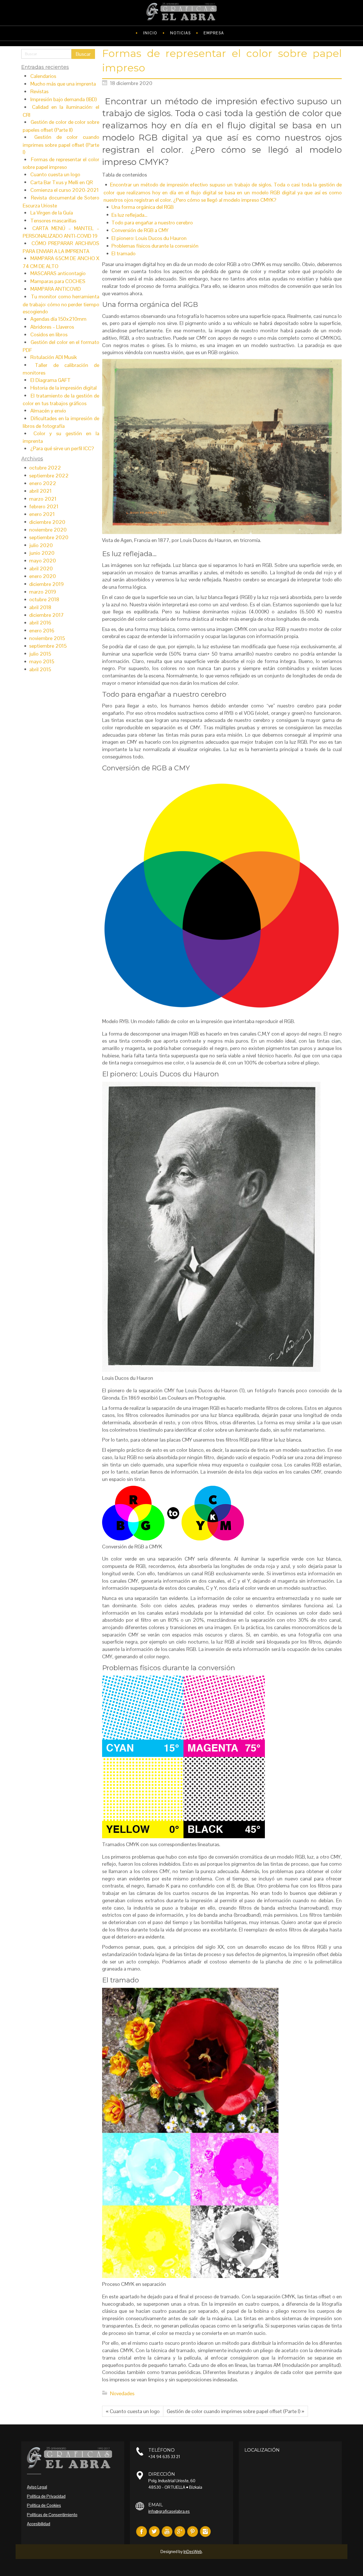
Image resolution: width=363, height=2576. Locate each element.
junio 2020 (42, 553)
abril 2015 (40, 669)
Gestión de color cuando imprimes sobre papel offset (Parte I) (61, 144)
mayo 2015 (42, 661)
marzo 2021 (43, 499)
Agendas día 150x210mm (58, 319)
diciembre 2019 (47, 584)
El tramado (124, 253)
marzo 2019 (43, 592)
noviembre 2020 (48, 530)
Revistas (39, 91)
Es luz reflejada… (129, 215)
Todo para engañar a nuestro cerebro (152, 223)
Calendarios (43, 76)
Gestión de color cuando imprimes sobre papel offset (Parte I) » (236, 2411)
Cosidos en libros (49, 334)
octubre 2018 (44, 599)
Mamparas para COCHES (58, 281)
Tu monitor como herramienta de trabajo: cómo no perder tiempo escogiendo (61, 304)
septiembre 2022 (49, 476)
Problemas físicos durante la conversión (155, 246)
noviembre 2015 (47, 638)
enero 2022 (43, 483)
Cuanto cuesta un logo (55, 174)
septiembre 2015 (48, 646)
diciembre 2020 (47, 522)
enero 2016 (42, 631)
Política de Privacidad (46, 2496)
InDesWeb (193, 2551)
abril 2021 (40, 491)
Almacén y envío (48, 411)
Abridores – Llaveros (52, 327)
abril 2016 (40, 623)
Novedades (122, 2393)
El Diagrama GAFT (50, 380)
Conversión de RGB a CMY (140, 230)
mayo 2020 (43, 561)
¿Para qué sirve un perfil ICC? (62, 448)
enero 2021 (42, 514)
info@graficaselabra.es (169, 2511)
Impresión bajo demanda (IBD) (64, 99)
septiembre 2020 (49, 537)
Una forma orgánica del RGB (143, 207)
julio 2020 (41, 545)
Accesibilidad (39, 2524)
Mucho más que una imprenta (63, 84)
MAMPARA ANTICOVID (56, 289)
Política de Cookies (44, 2505)
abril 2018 (40, 607)
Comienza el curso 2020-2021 (65, 190)
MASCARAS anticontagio (58, 273)
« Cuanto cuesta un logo (133, 2411)
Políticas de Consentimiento (52, 2515)
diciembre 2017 (47, 615)
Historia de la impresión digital (64, 388)
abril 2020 (41, 568)
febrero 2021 (44, 506)
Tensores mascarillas (53, 221)
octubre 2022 (45, 468)
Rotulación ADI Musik (54, 357)
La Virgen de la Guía (52, 213)
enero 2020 (43, 576)
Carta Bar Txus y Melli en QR (62, 182)
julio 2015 (40, 654)
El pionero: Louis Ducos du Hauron (149, 238)
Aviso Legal (37, 2487)
